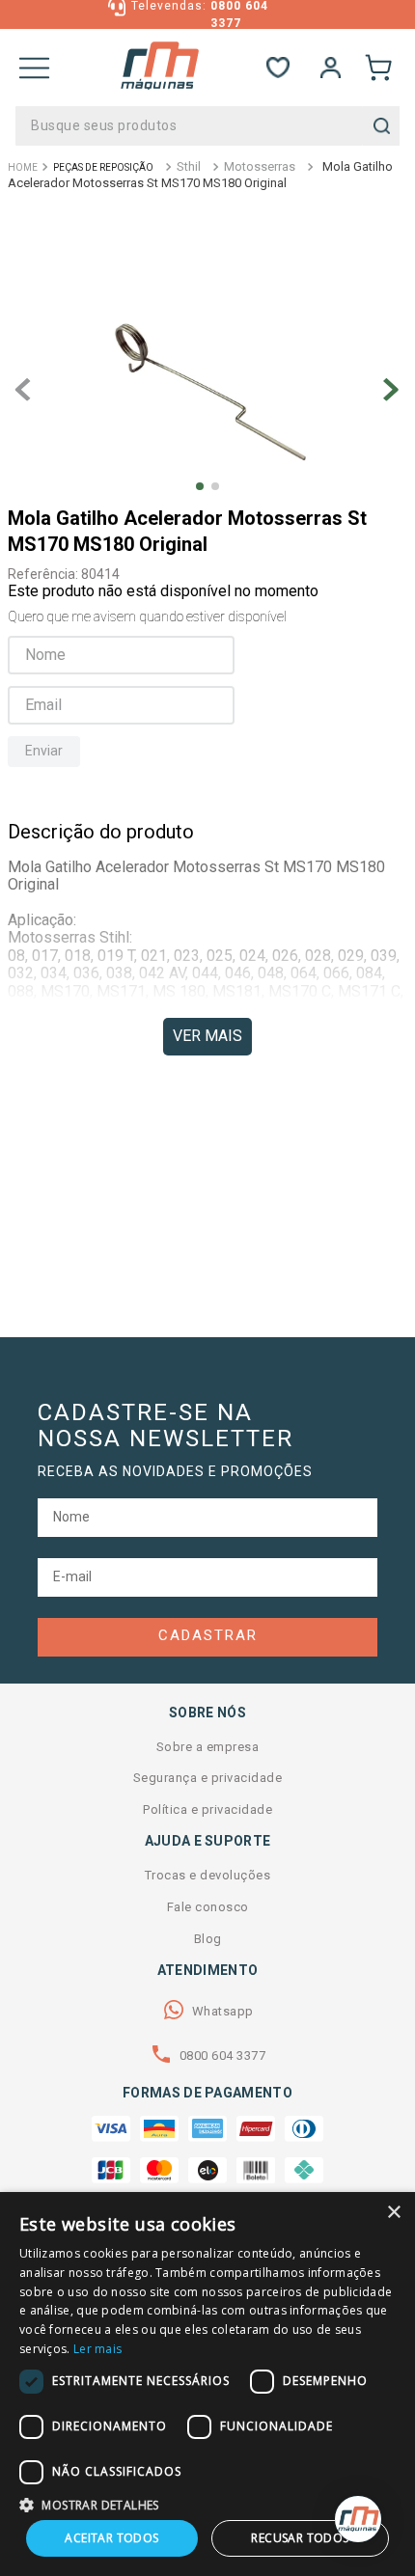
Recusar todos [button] (300, 2538)
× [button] (393, 2213)
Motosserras (260, 166)
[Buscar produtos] (382, 126)
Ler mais (97, 2349)
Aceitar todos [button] (111, 2538)
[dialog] (207, 2384)
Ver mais (207, 1036)
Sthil (189, 166)
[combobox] (207, 126)
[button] (207, 2504)
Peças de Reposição (103, 167)
